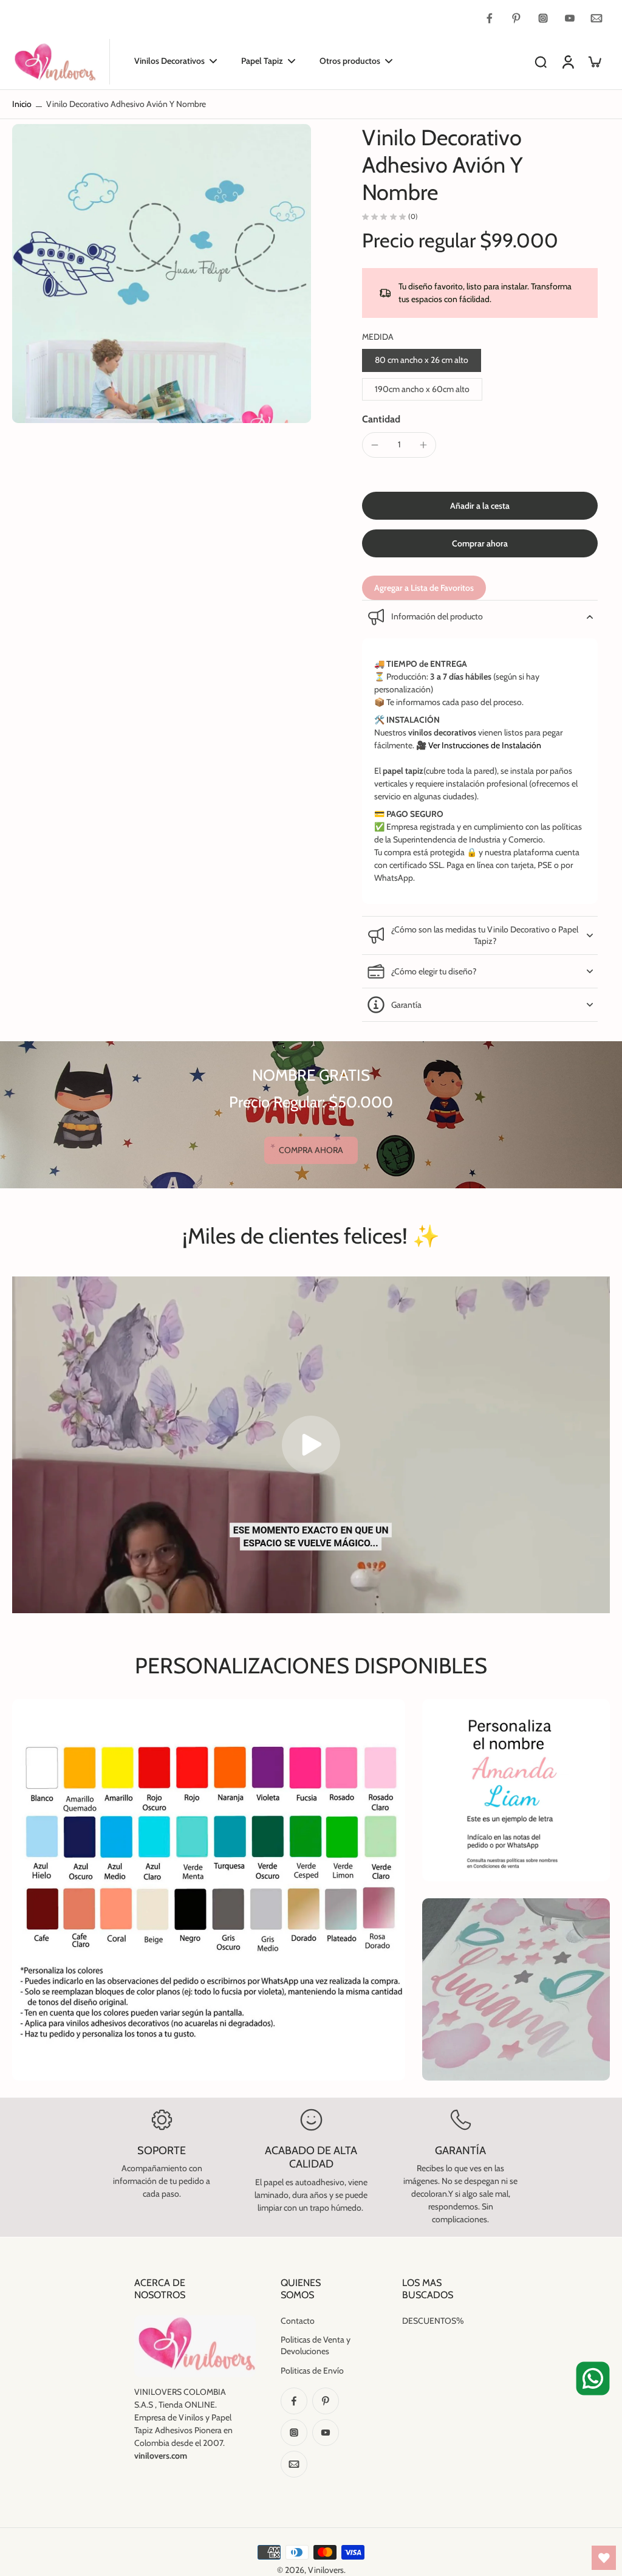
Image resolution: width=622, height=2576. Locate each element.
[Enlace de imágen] (516, 1790)
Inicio (22, 104)
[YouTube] (570, 18)
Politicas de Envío (312, 2371)
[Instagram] (543, 18)
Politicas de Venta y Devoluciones (316, 2345)
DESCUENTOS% (433, 2321)
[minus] (375, 445)
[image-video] (311, 1445)
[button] (480, 506)
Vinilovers (326, 2570)
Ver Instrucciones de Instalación (485, 745)
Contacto (298, 2321)
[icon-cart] (594, 61)
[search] (541, 61)
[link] (311, 1150)
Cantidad (381, 419)
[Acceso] (567, 62)
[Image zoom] (162, 274)
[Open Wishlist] (604, 2558)
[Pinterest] (516, 18)
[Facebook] (490, 18)
